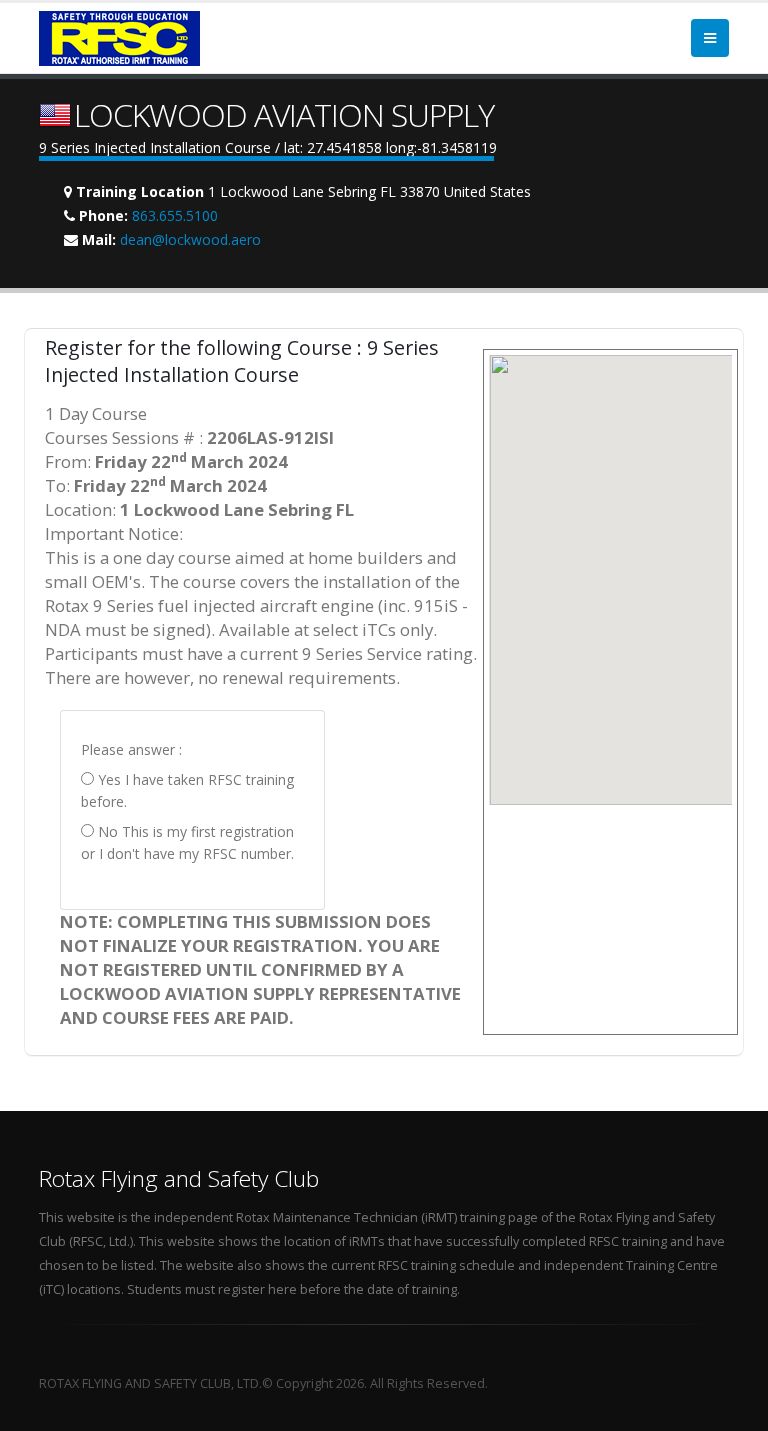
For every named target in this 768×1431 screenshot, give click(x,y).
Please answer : (131, 749)
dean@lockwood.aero (190, 239)
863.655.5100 (175, 215)
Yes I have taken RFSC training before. (187, 790)
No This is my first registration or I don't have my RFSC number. (187, 842)
